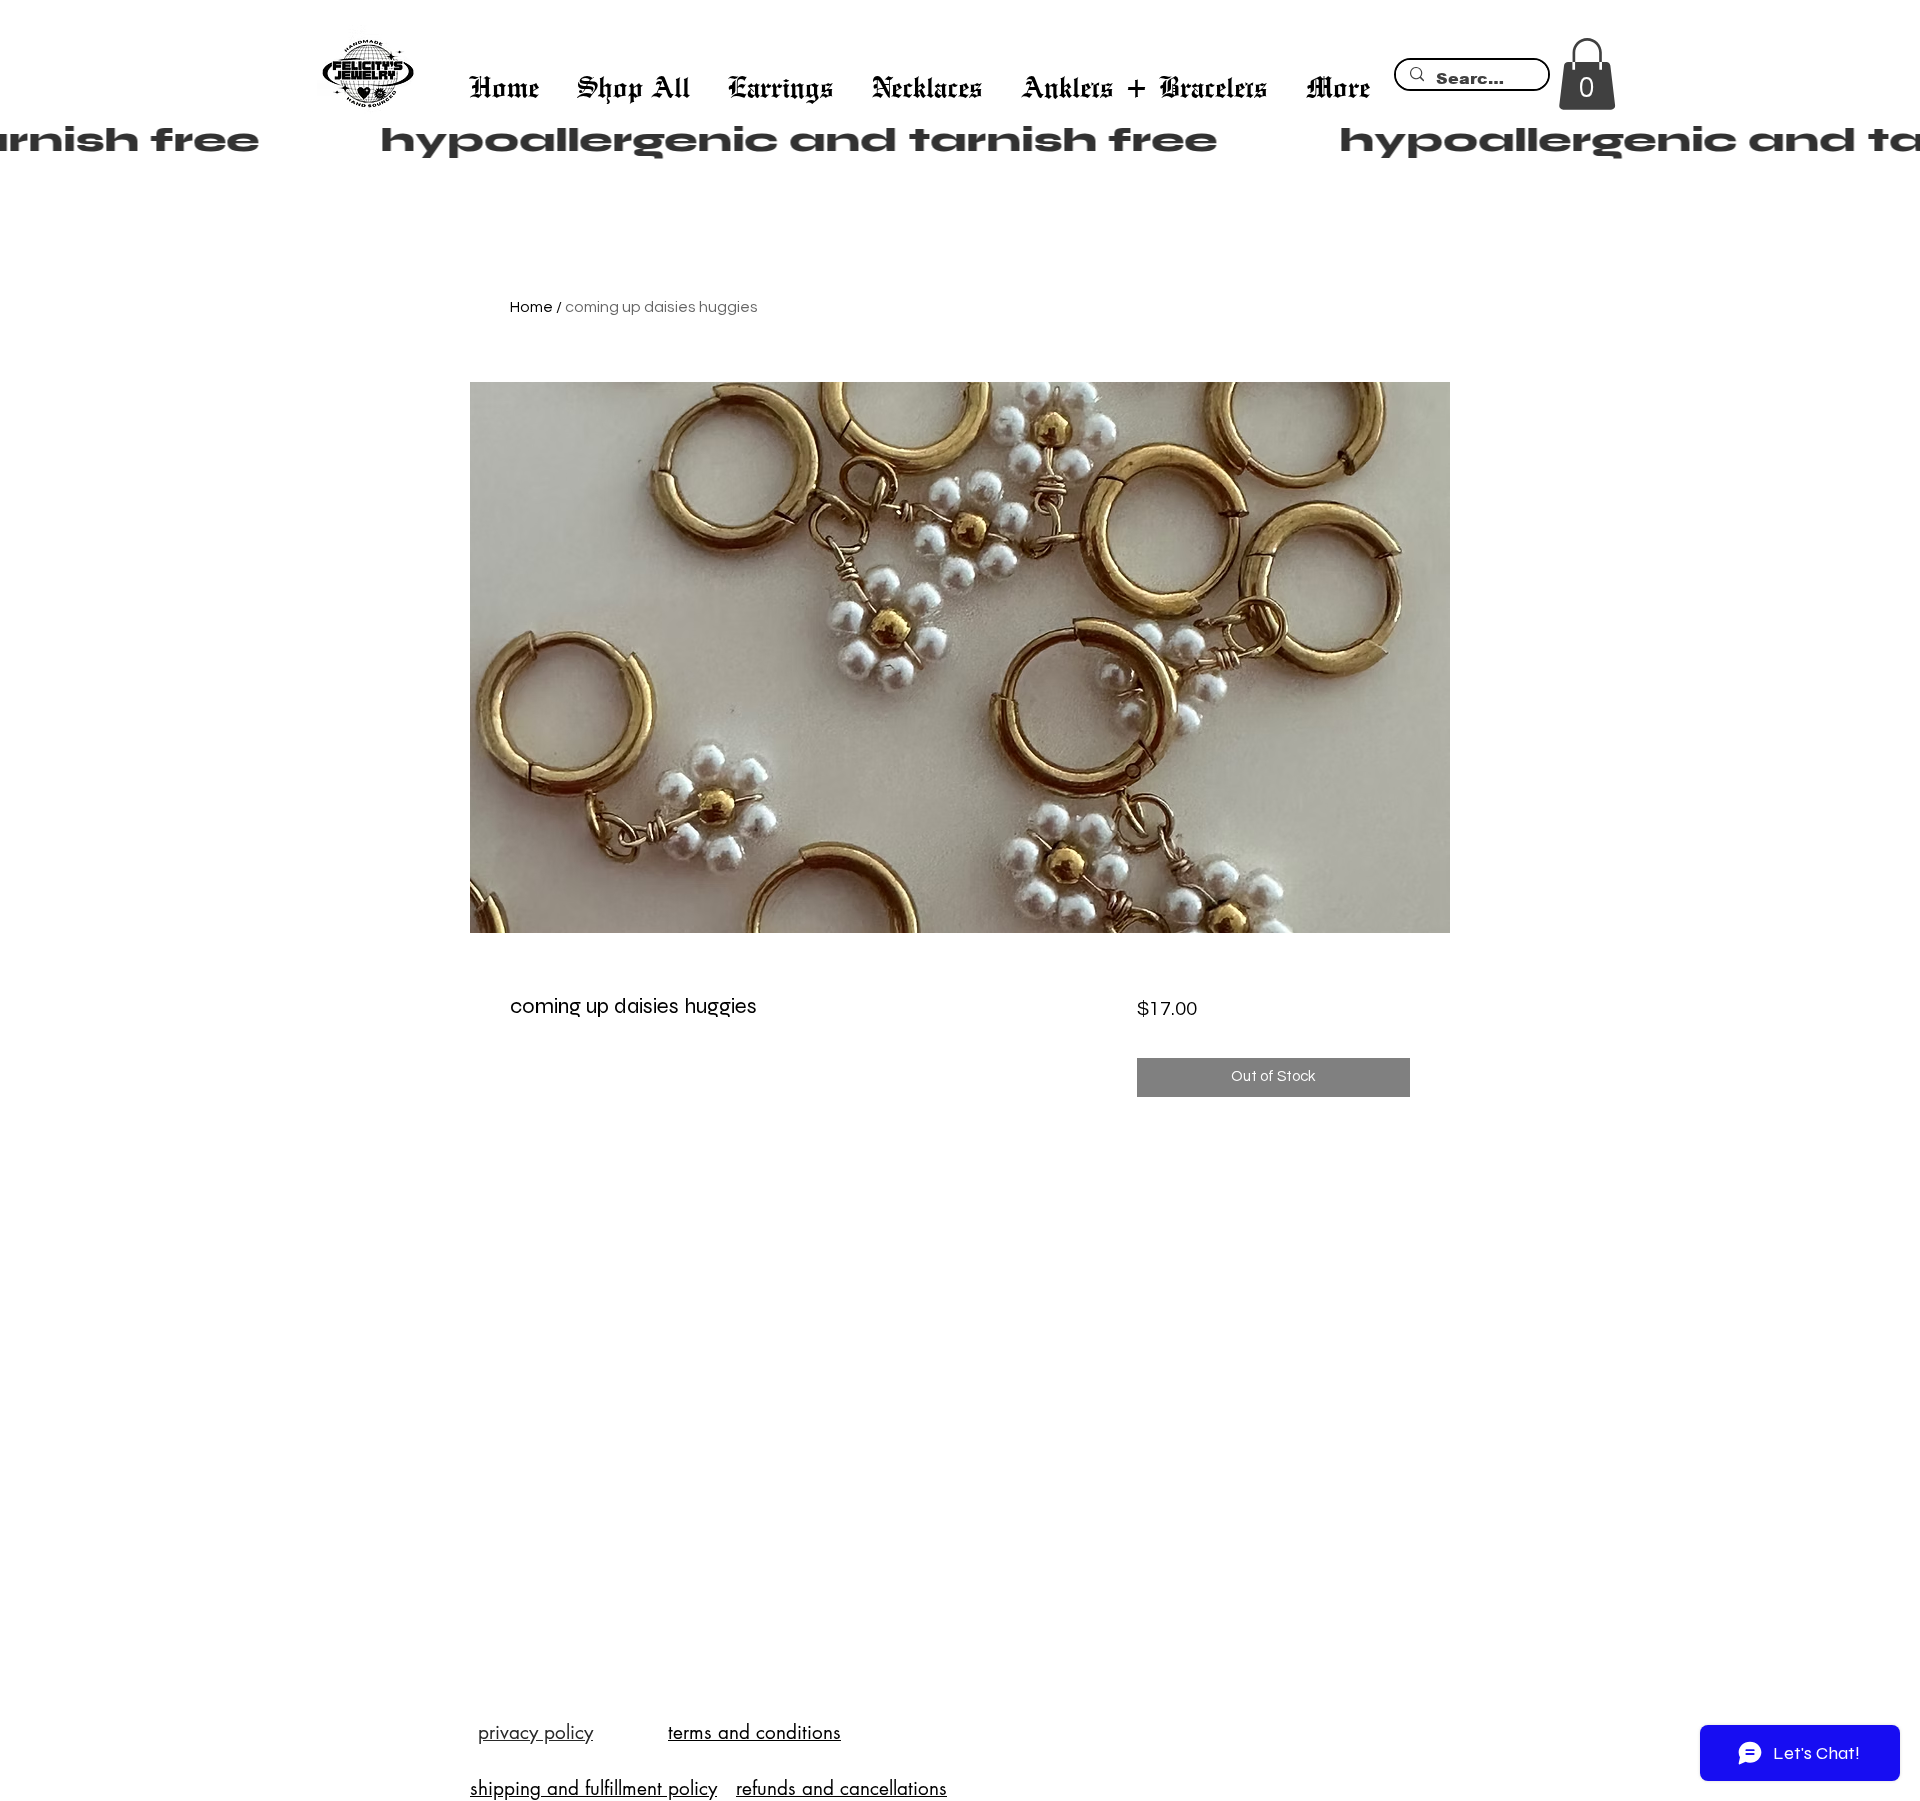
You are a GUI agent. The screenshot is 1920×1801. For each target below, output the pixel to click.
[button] (1587, 74)
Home (531, 307)
